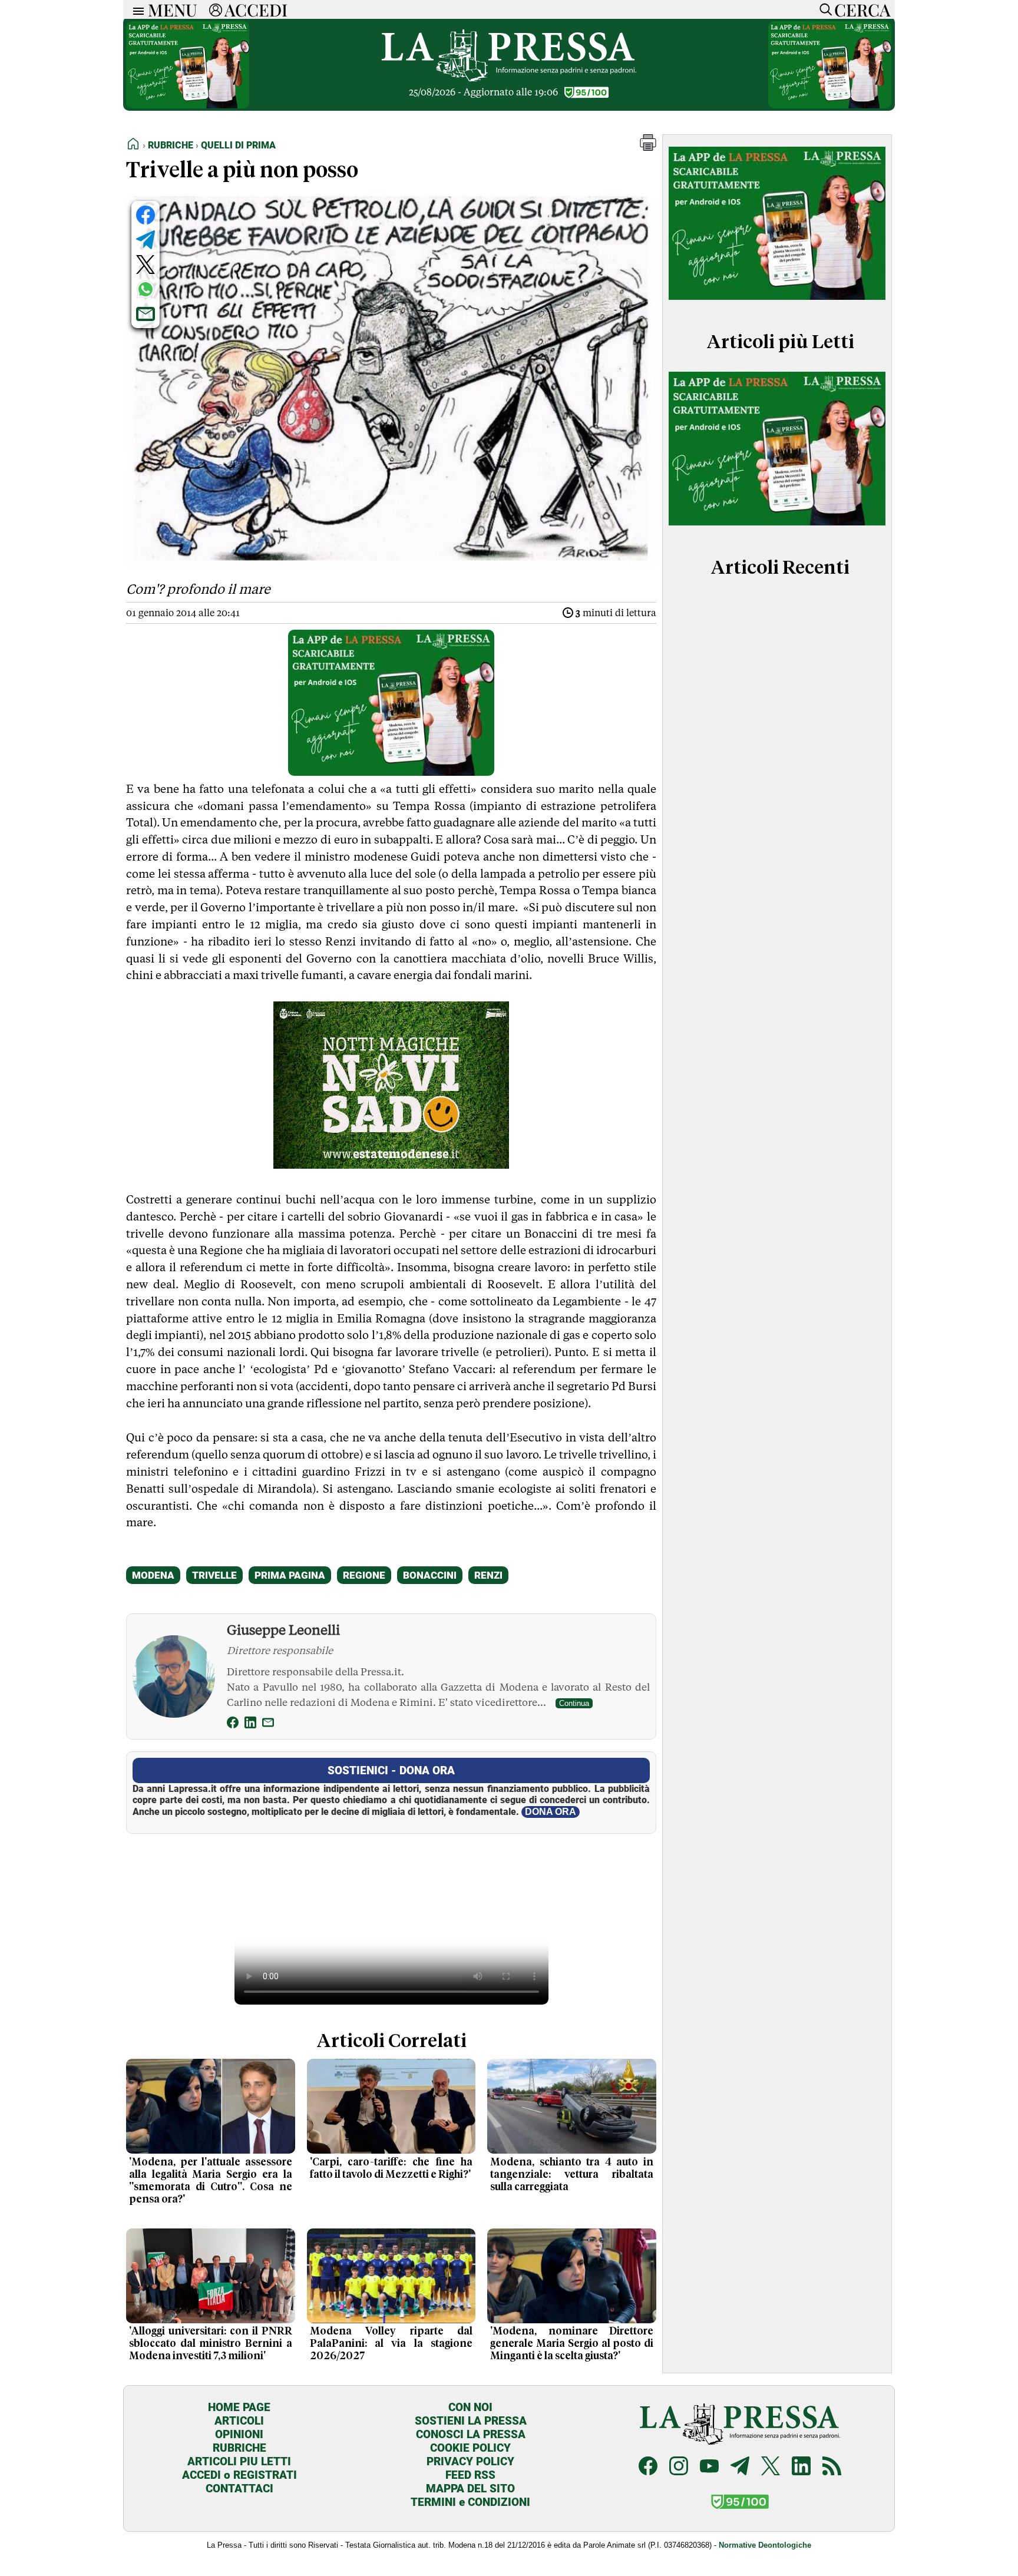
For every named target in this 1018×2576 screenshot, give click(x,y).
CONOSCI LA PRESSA (471, 2434)
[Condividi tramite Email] (146, 314)
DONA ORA (551, 1812)
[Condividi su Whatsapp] (146, 289)
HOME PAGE (239, 2407)
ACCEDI (256, 9)
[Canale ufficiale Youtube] (709, 2467)
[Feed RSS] (832, 2467)
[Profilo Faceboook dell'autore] (233, 1725)
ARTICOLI (239, 2421)
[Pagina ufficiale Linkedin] (801, 2467)
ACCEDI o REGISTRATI (239, 2475)
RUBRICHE (239, 2448)
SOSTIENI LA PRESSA (471, 2421)
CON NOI (470, 2407)
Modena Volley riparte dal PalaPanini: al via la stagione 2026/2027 (391, 2344)
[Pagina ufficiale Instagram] (679, 2467)
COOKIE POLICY (470, 2448)
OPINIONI (239, 2434)
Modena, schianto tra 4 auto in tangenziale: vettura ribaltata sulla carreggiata (572, 2175)
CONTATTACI (239, 2489)
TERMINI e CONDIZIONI (470, 2502)
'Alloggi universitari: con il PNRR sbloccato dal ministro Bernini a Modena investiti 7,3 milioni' (211, 2344)
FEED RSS (470, 2475)
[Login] (216, 9)
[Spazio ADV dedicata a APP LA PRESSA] (188, 105)
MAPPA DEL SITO (470, 2489)
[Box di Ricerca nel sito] (823, 9)
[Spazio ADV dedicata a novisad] (391, 1165)
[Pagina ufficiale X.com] (771, 2467)
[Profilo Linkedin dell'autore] (250, 1725)
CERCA (862, 9)
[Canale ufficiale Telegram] (740, 2467)
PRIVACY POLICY (470, 2461)
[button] (648, 148)
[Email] (268, 1725)
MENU (173, 9)
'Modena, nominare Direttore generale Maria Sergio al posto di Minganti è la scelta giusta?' (572, 2344)
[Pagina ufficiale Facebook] (648, 2467)
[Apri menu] (135, 10)
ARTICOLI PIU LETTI (239, 2461)
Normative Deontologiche (765, 2545)
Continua (574, 1703)
